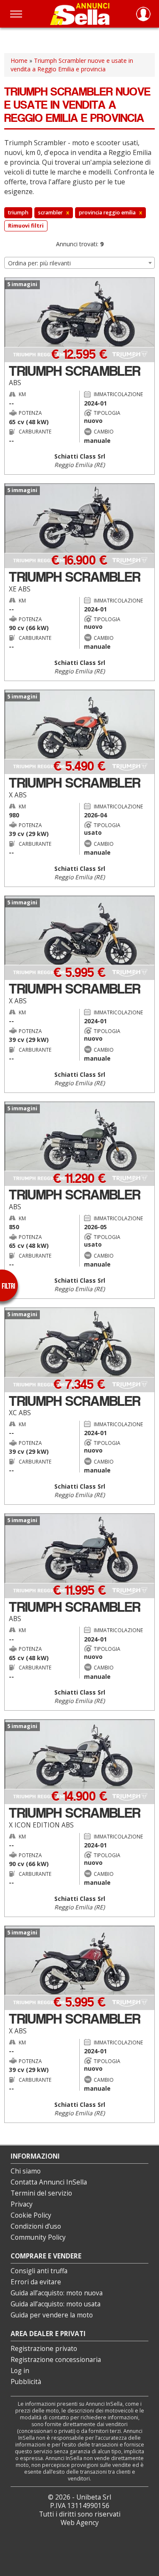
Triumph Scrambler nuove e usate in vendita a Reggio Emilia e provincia (72, 65)
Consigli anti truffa (39, 2271)
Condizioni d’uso (36, 2226)
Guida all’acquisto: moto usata (56, 2304)
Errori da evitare (36, 2282)
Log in (20, 2371)
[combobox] (79, 263)
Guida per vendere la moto (52, 2315)
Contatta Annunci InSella (49, 2182)
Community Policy (38, 2237)
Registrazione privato (44, 2349)
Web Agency (80, 2523)
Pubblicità (26, 2382)
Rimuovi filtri (26, 226)
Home (19, 61)
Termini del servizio (41, 2193)
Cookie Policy (31, 2215)
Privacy (22, 2204)
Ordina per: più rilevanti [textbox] (39, 263)
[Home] (80, 14)
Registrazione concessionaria (56, 2360)
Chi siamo (26, 2171)
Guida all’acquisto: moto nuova (57, 2293)
